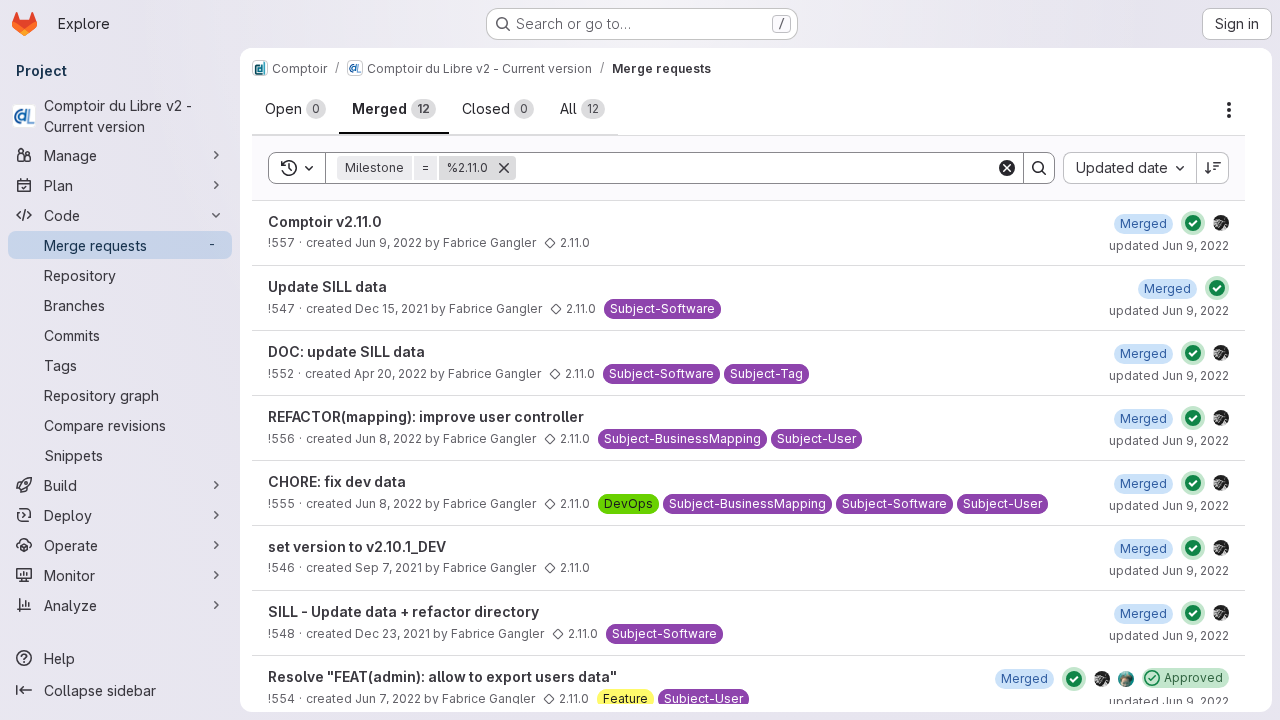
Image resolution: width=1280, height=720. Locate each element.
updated (1169, 245)
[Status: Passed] (1193, 223)
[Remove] (504, 168)
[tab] (295, 109)
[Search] (1039, 168)
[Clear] (1007, 168)
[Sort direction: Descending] (1213, 168)
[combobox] (1129, 168)
